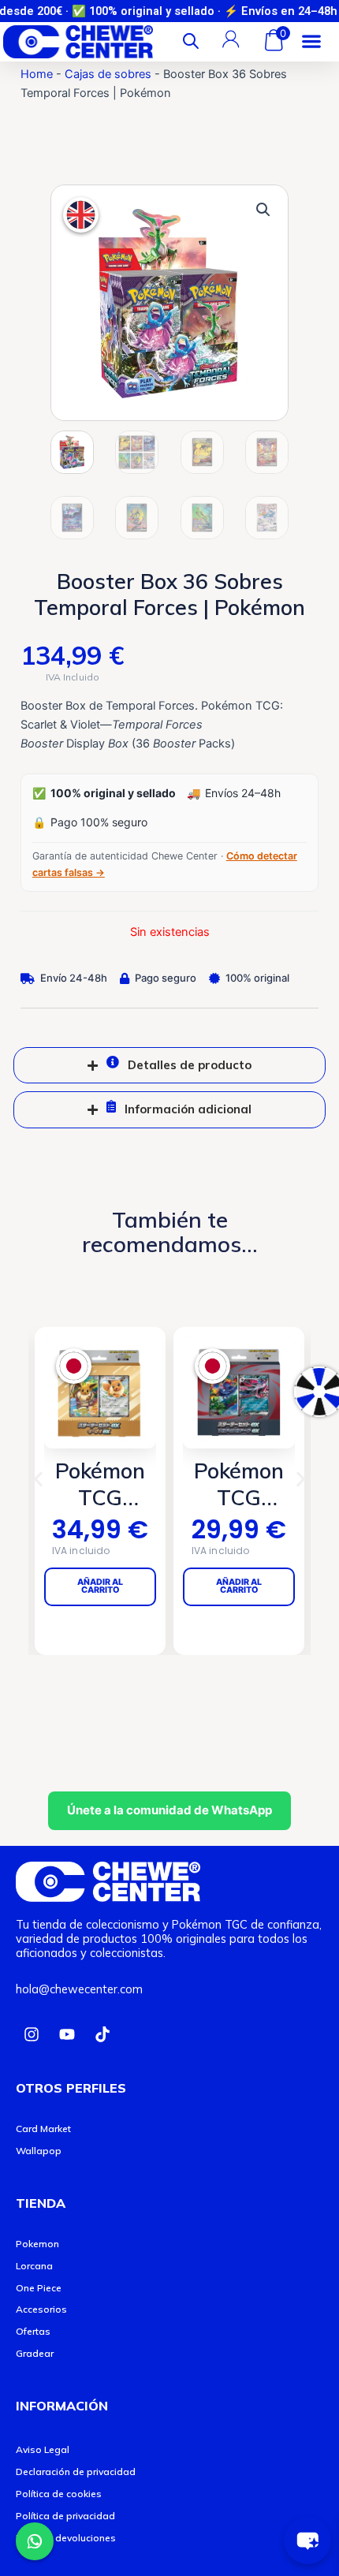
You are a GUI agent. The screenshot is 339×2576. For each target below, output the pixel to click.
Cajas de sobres (108, 74)
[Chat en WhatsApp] (35, 2541)
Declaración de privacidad (76, 2472)
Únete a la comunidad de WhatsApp (169, 1810)
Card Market (43, 2129)
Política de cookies (59, 2494)
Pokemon (37, 2244)
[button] (311, 41)
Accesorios (41, 2309)
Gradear (35, 2353)
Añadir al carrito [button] (225, 1586)
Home (37, 74)
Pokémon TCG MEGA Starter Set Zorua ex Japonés (225, 1485)
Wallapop (39, 2151)
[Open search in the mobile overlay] (191, 41)
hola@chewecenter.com (79, 1989)
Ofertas (33, 2331)
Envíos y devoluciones (66, 2538)
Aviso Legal (43, 2449)
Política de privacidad (65, 2516)
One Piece (39, 2288)
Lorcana (34, 2266)
